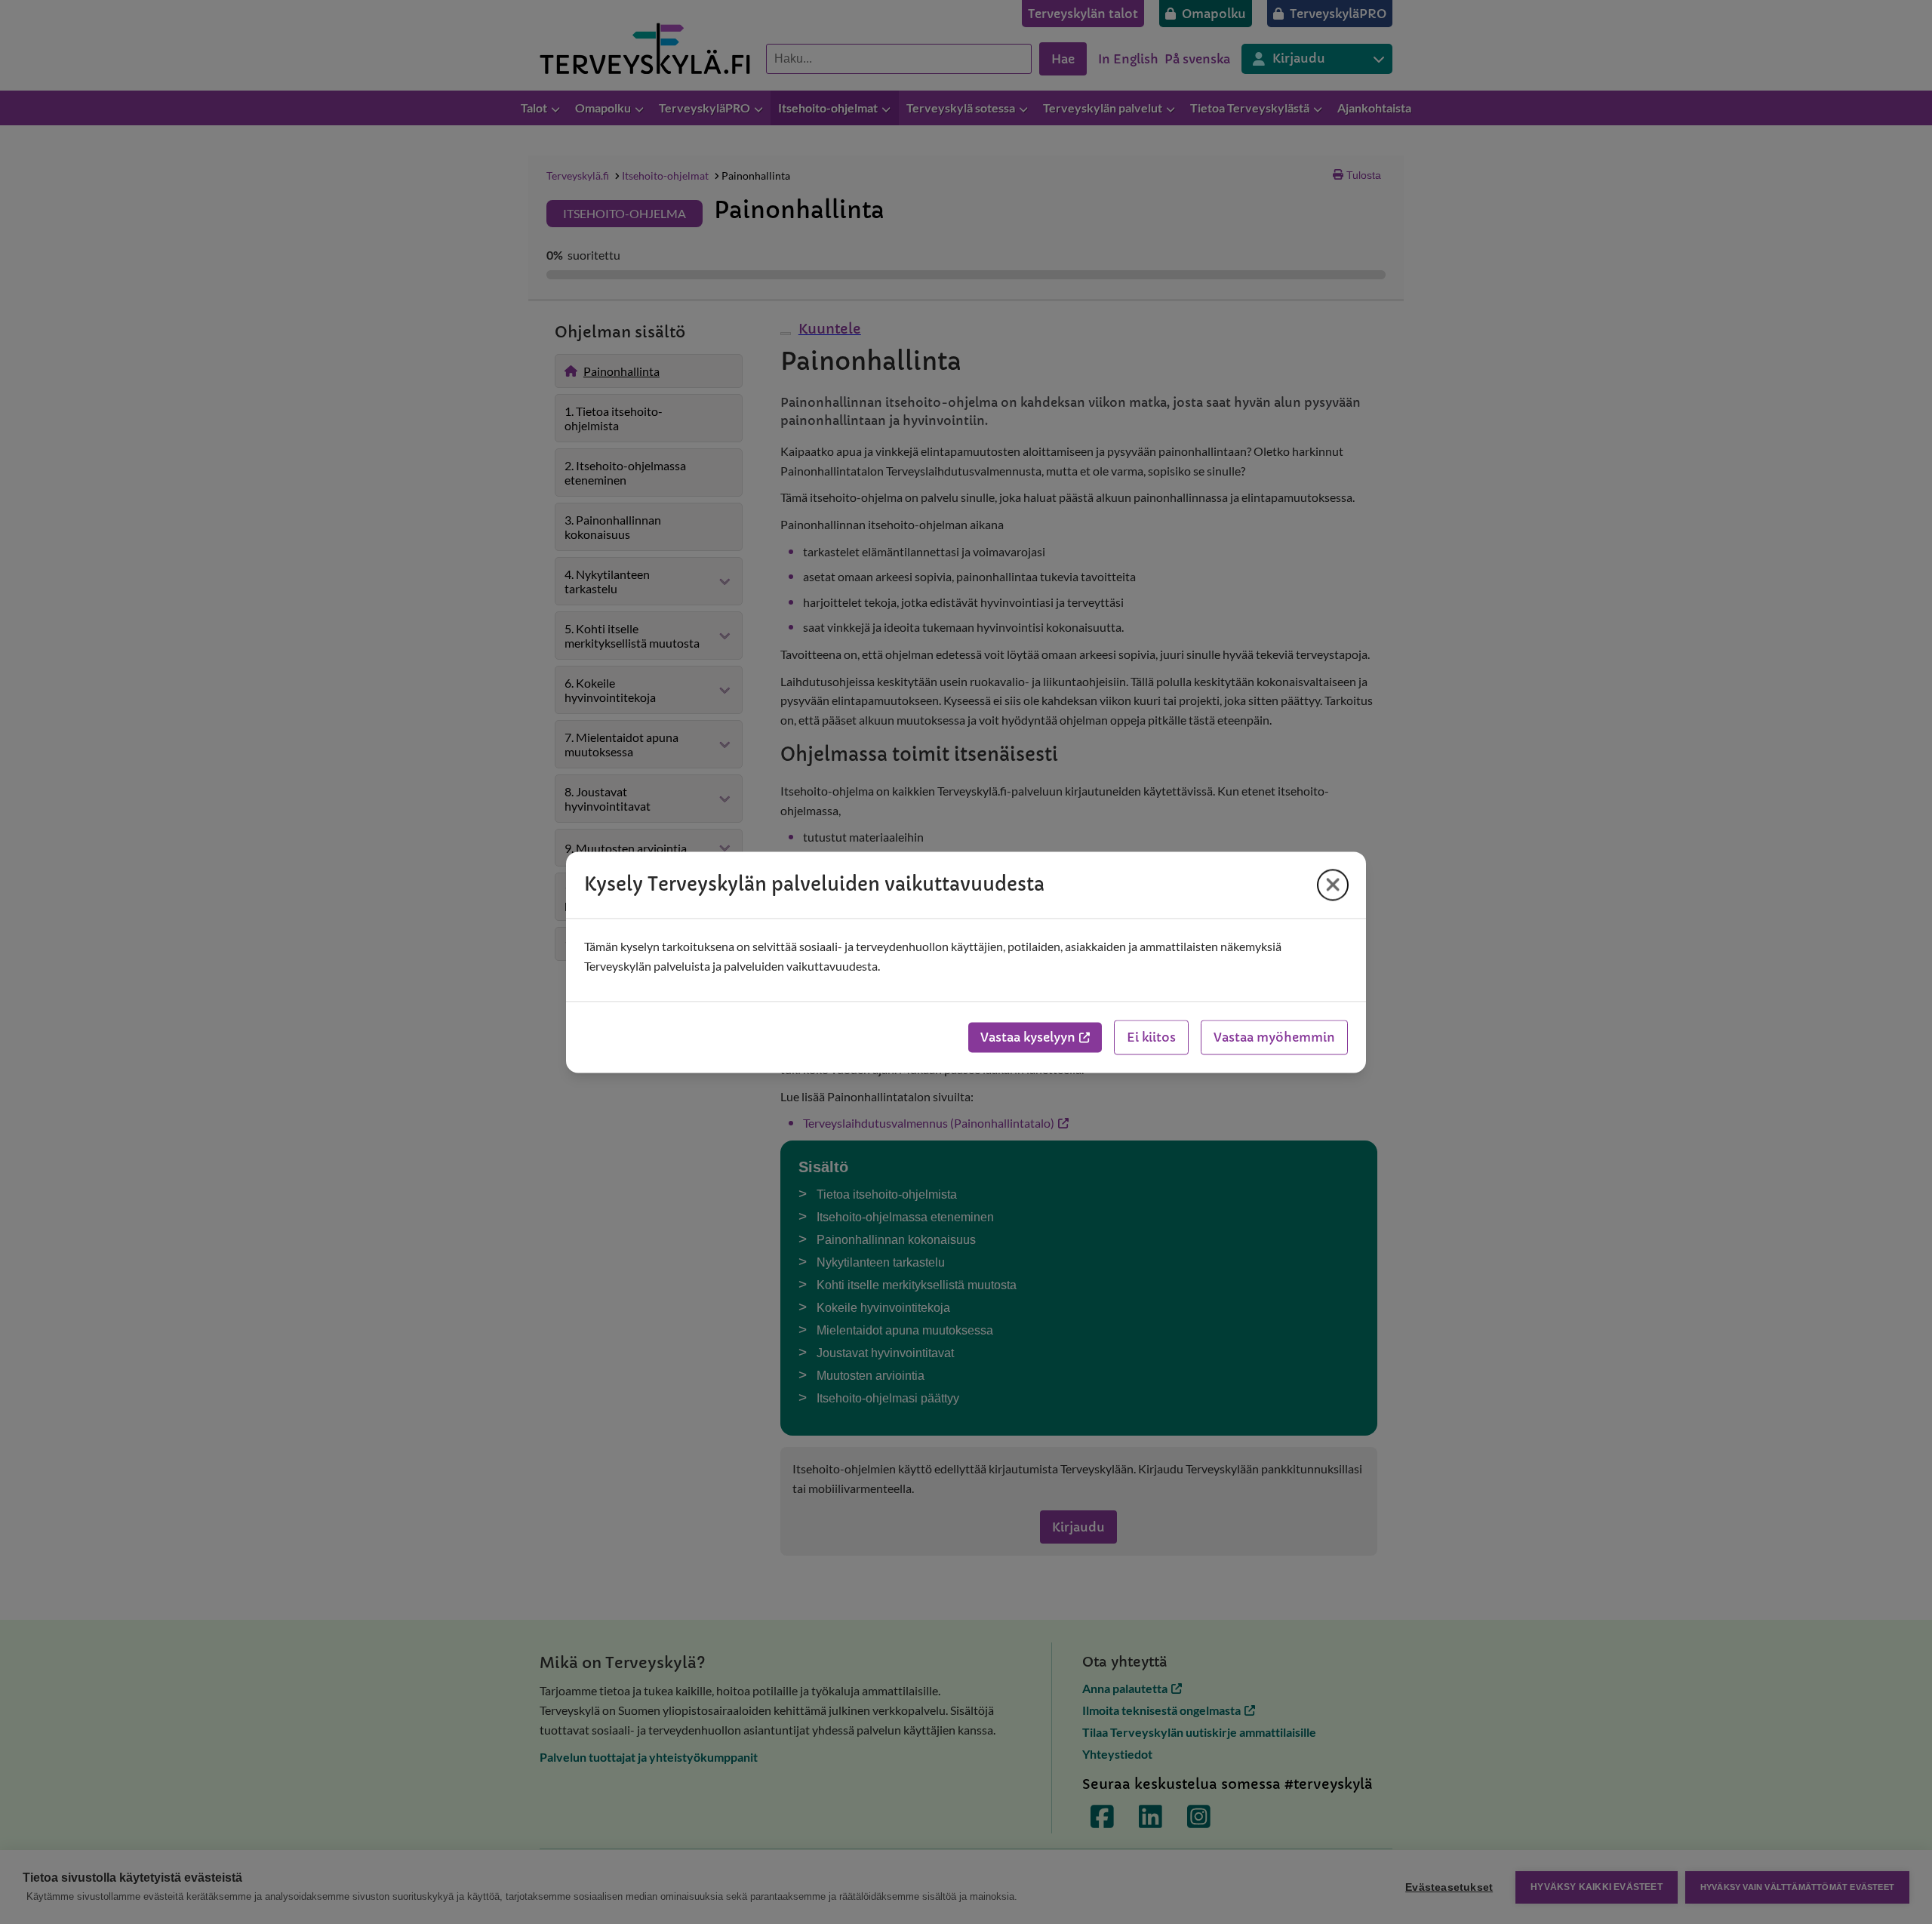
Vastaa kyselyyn (1028, 1037)
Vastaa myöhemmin (1274, 1037)
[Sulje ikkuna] (1333, 885)
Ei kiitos (1151, 1037)
